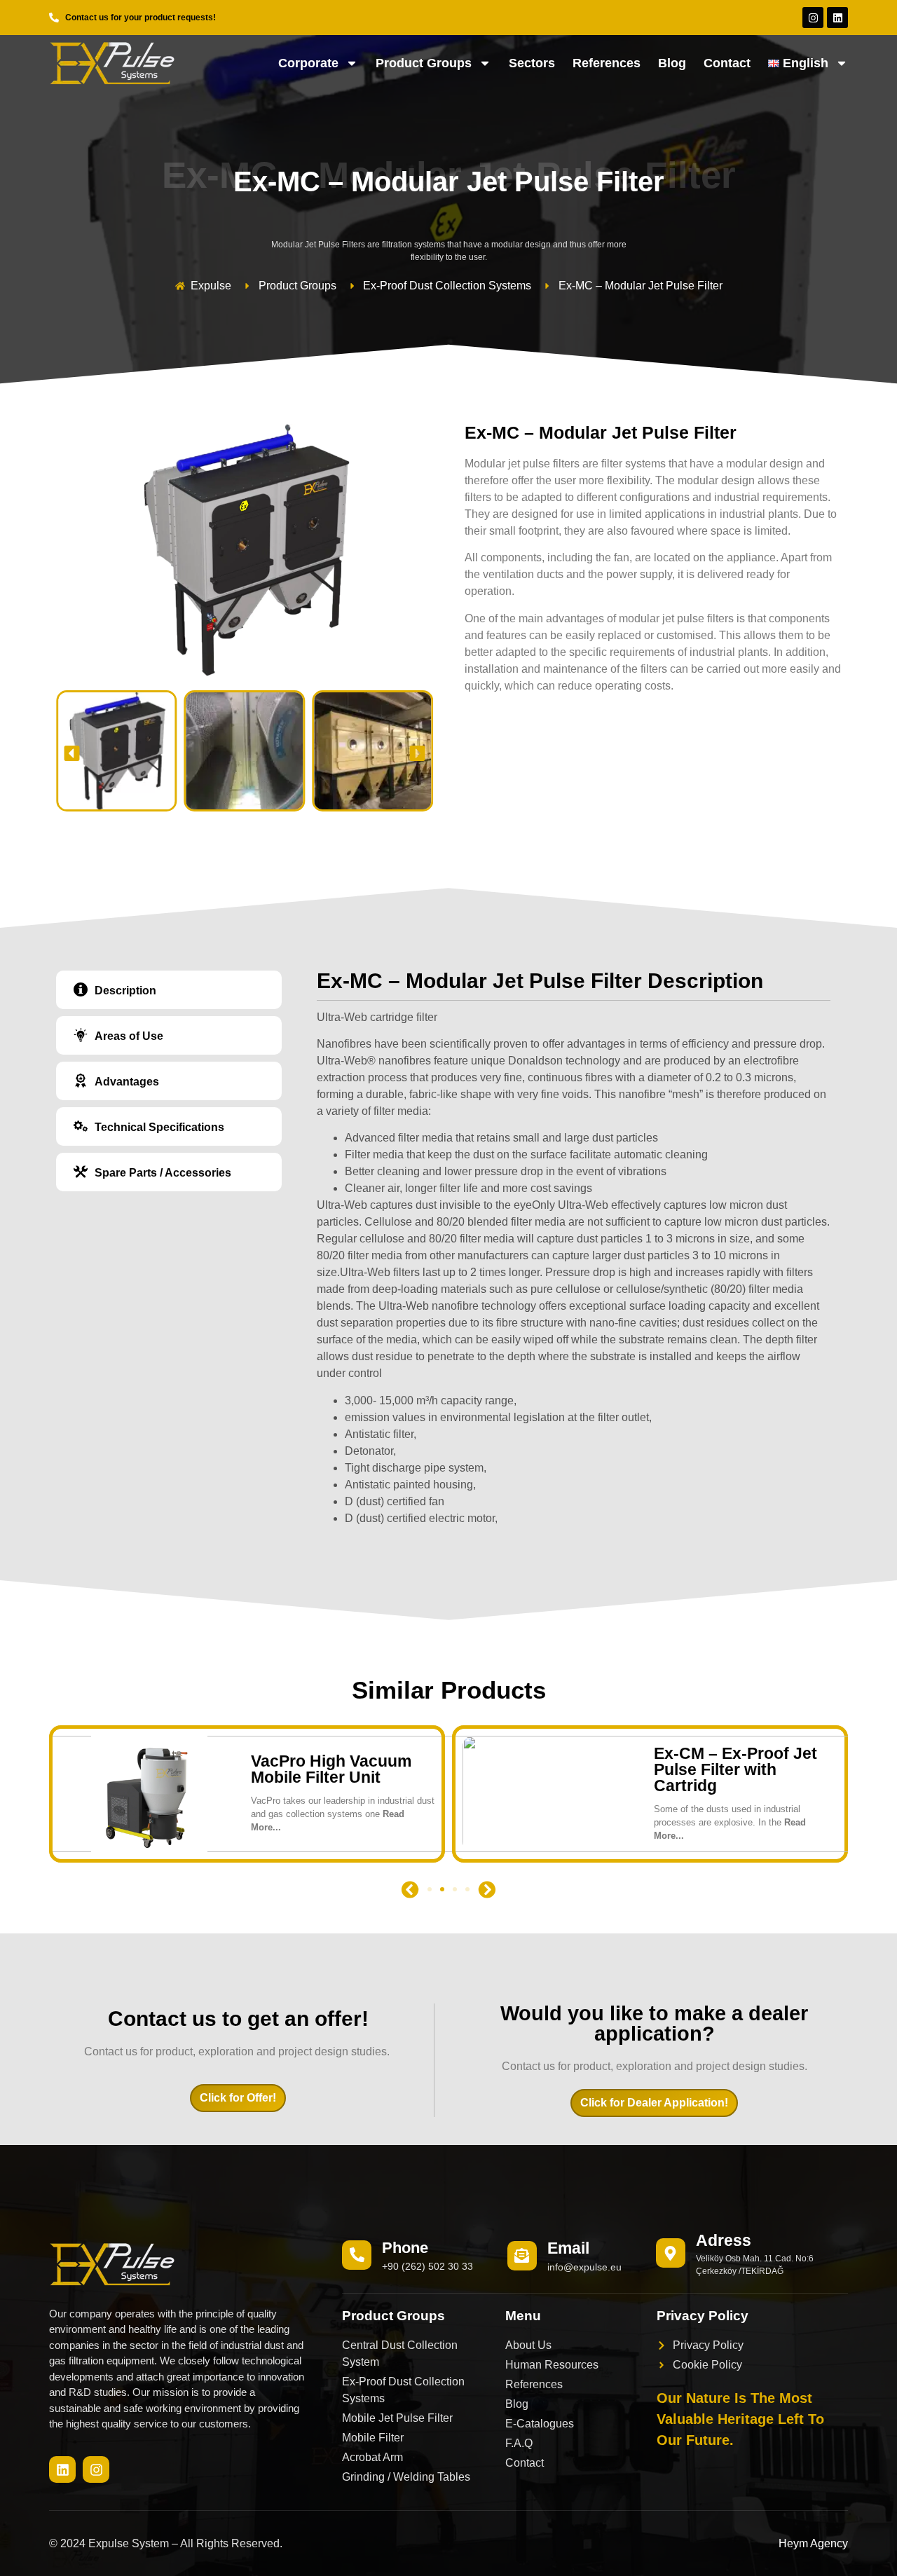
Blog (672, 63)
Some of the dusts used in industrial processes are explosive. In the (730, 1822)
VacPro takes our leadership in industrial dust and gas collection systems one (343, 1814)
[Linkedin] (837, 18)
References (607, 63)
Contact (727, 63)
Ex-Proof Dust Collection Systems (447, 286)
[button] (72, 753)
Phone (405, 2248)
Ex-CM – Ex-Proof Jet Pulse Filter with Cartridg (735, 1769)
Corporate (308, 63)
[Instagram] (813, 18)
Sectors (532, 63)
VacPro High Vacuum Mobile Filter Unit (331, 1769)
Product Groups (424, 63)
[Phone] (357, 2255)
